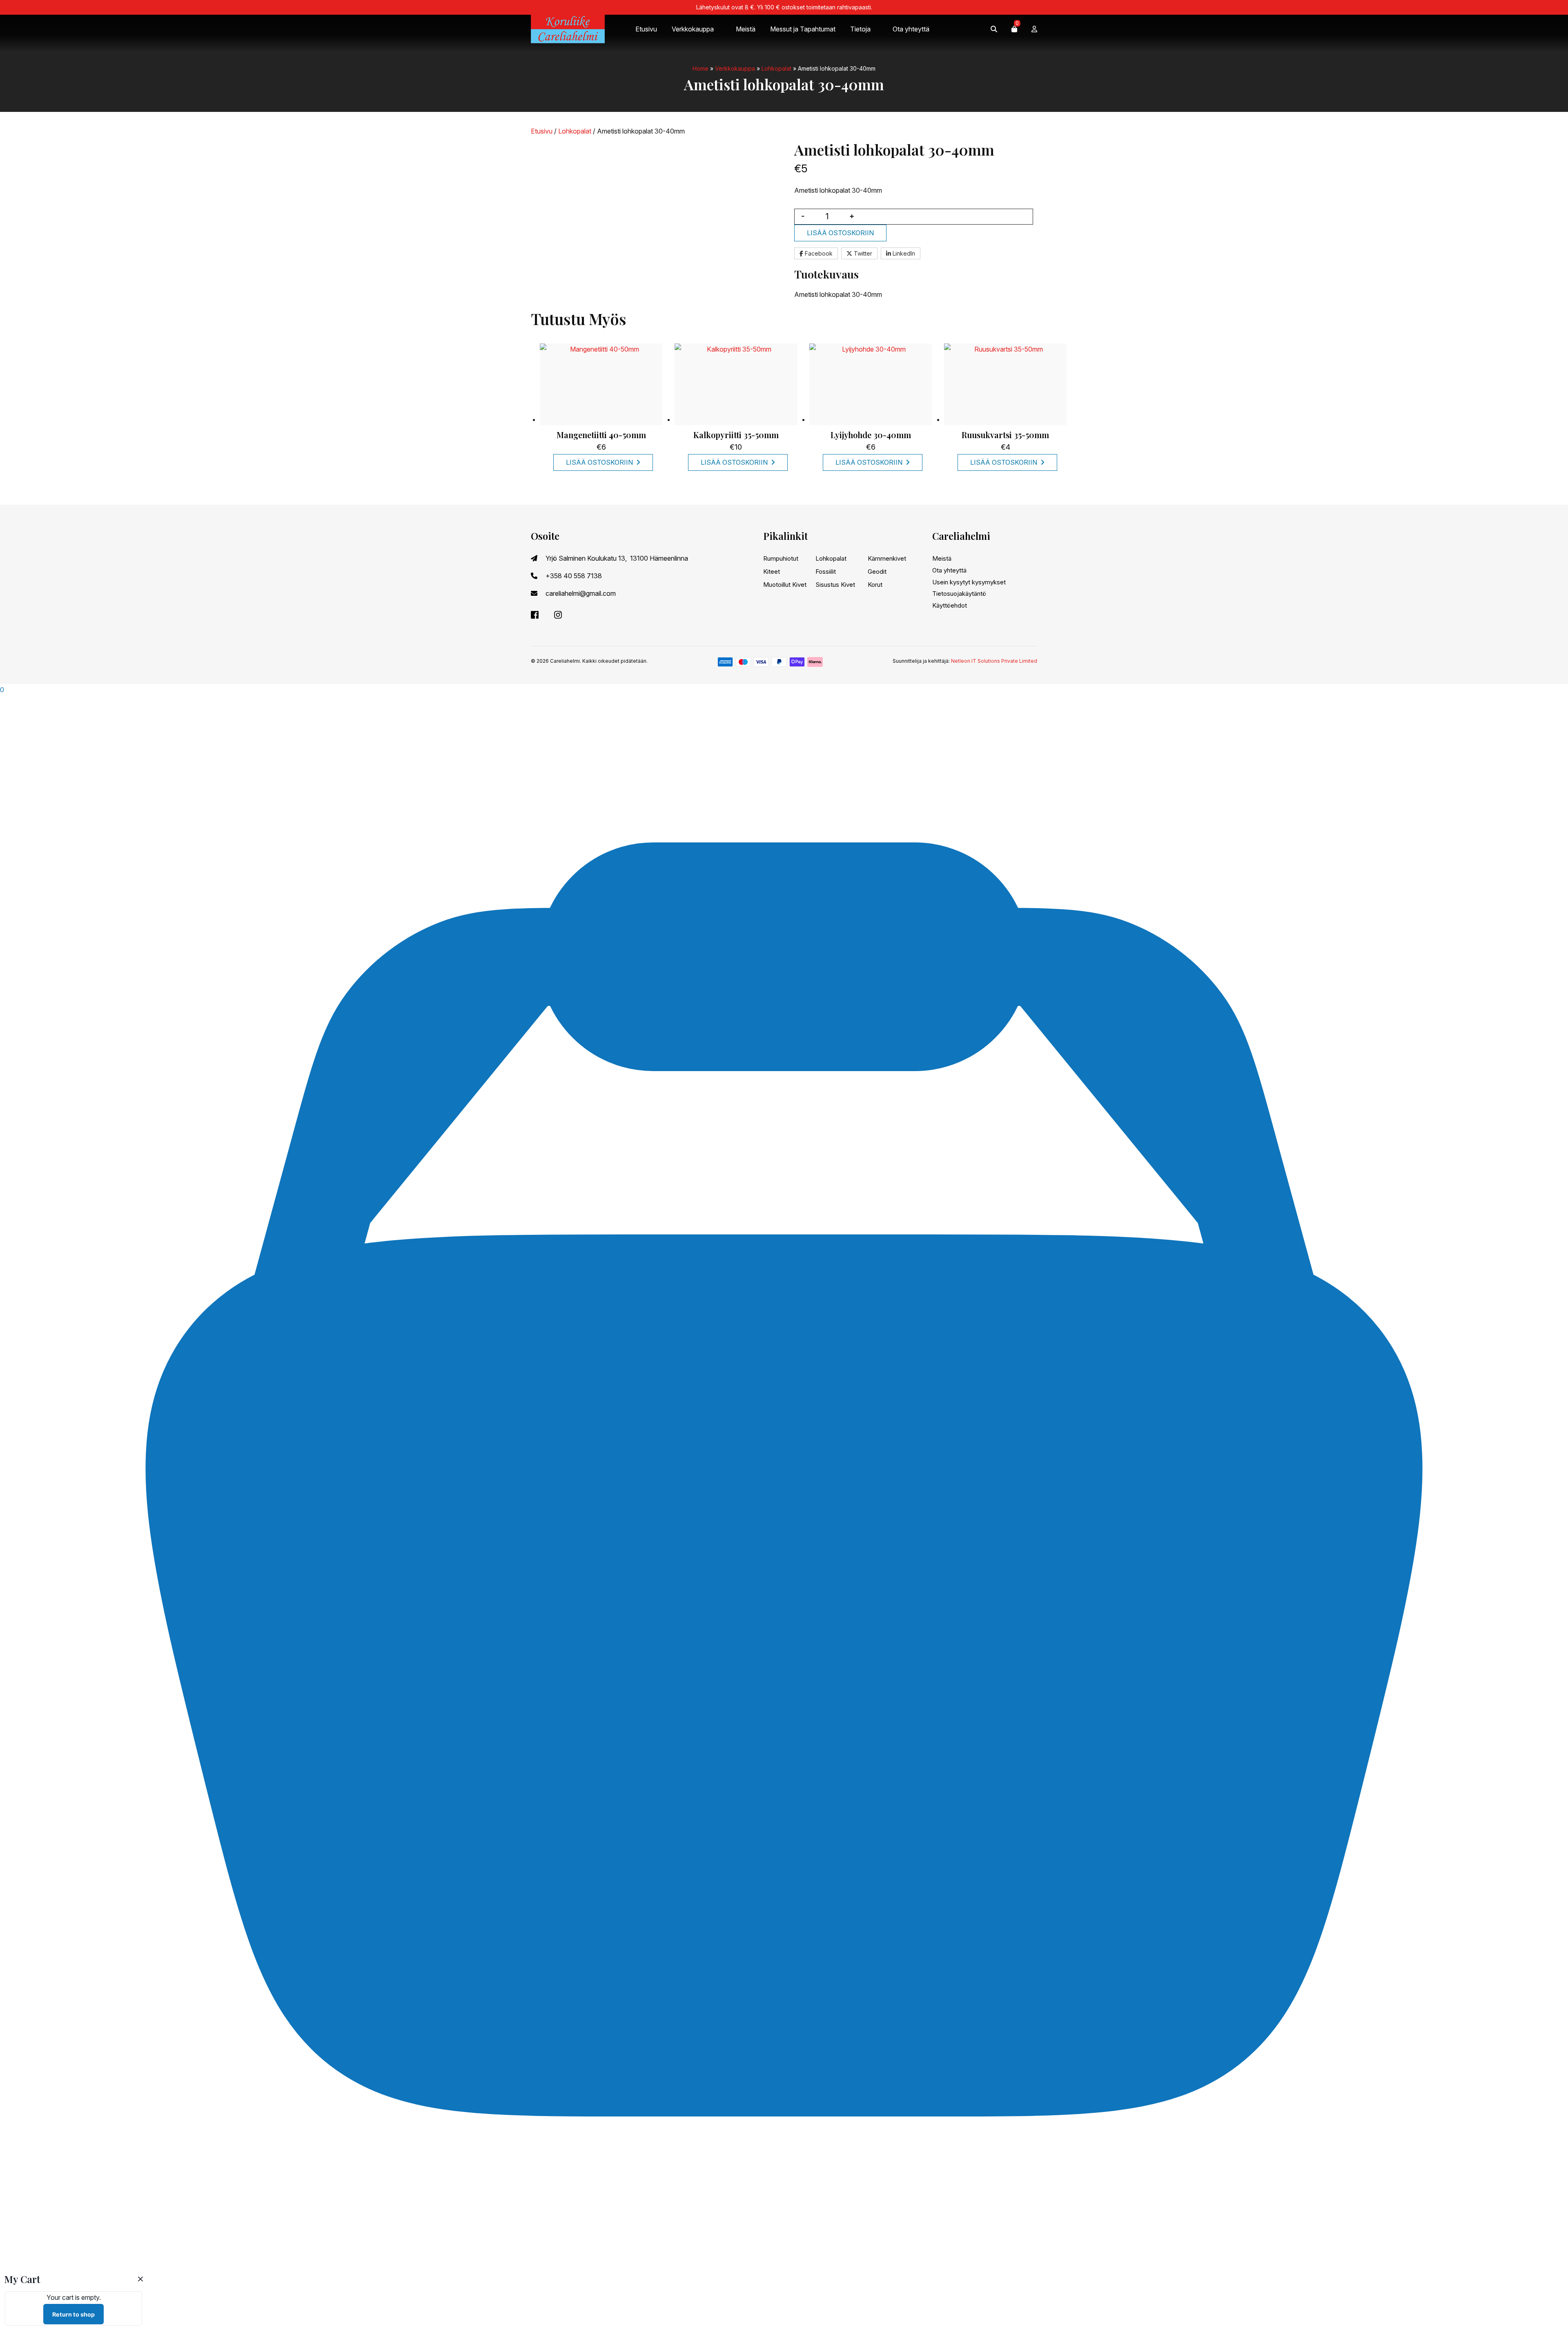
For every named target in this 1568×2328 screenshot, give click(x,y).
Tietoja (860, 29)
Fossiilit (826, 571)
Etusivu (646, 29)
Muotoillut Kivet (785, 585)
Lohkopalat (776, 68)
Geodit (877, 571)
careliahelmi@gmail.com (581, 593)
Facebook (818, 253)
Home (700, 68)
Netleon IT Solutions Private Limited (994, 661)
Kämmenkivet (887, 558)
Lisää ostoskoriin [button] (599, 462)
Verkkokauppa (693, 29)
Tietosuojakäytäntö (959, 594)
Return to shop (73, 2314)
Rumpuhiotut (781, 558)
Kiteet (772, 571)
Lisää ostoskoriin (840, 233)
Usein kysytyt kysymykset (969, 582)
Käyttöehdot (950, 605)
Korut (875, 585)
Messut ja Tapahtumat (803, 29)
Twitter (862, 253)
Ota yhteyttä (911, 29)
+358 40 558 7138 (574, 576)
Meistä (746, 29)
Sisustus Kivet (835, 585)
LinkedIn (903, 253)
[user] (1034, 29)
